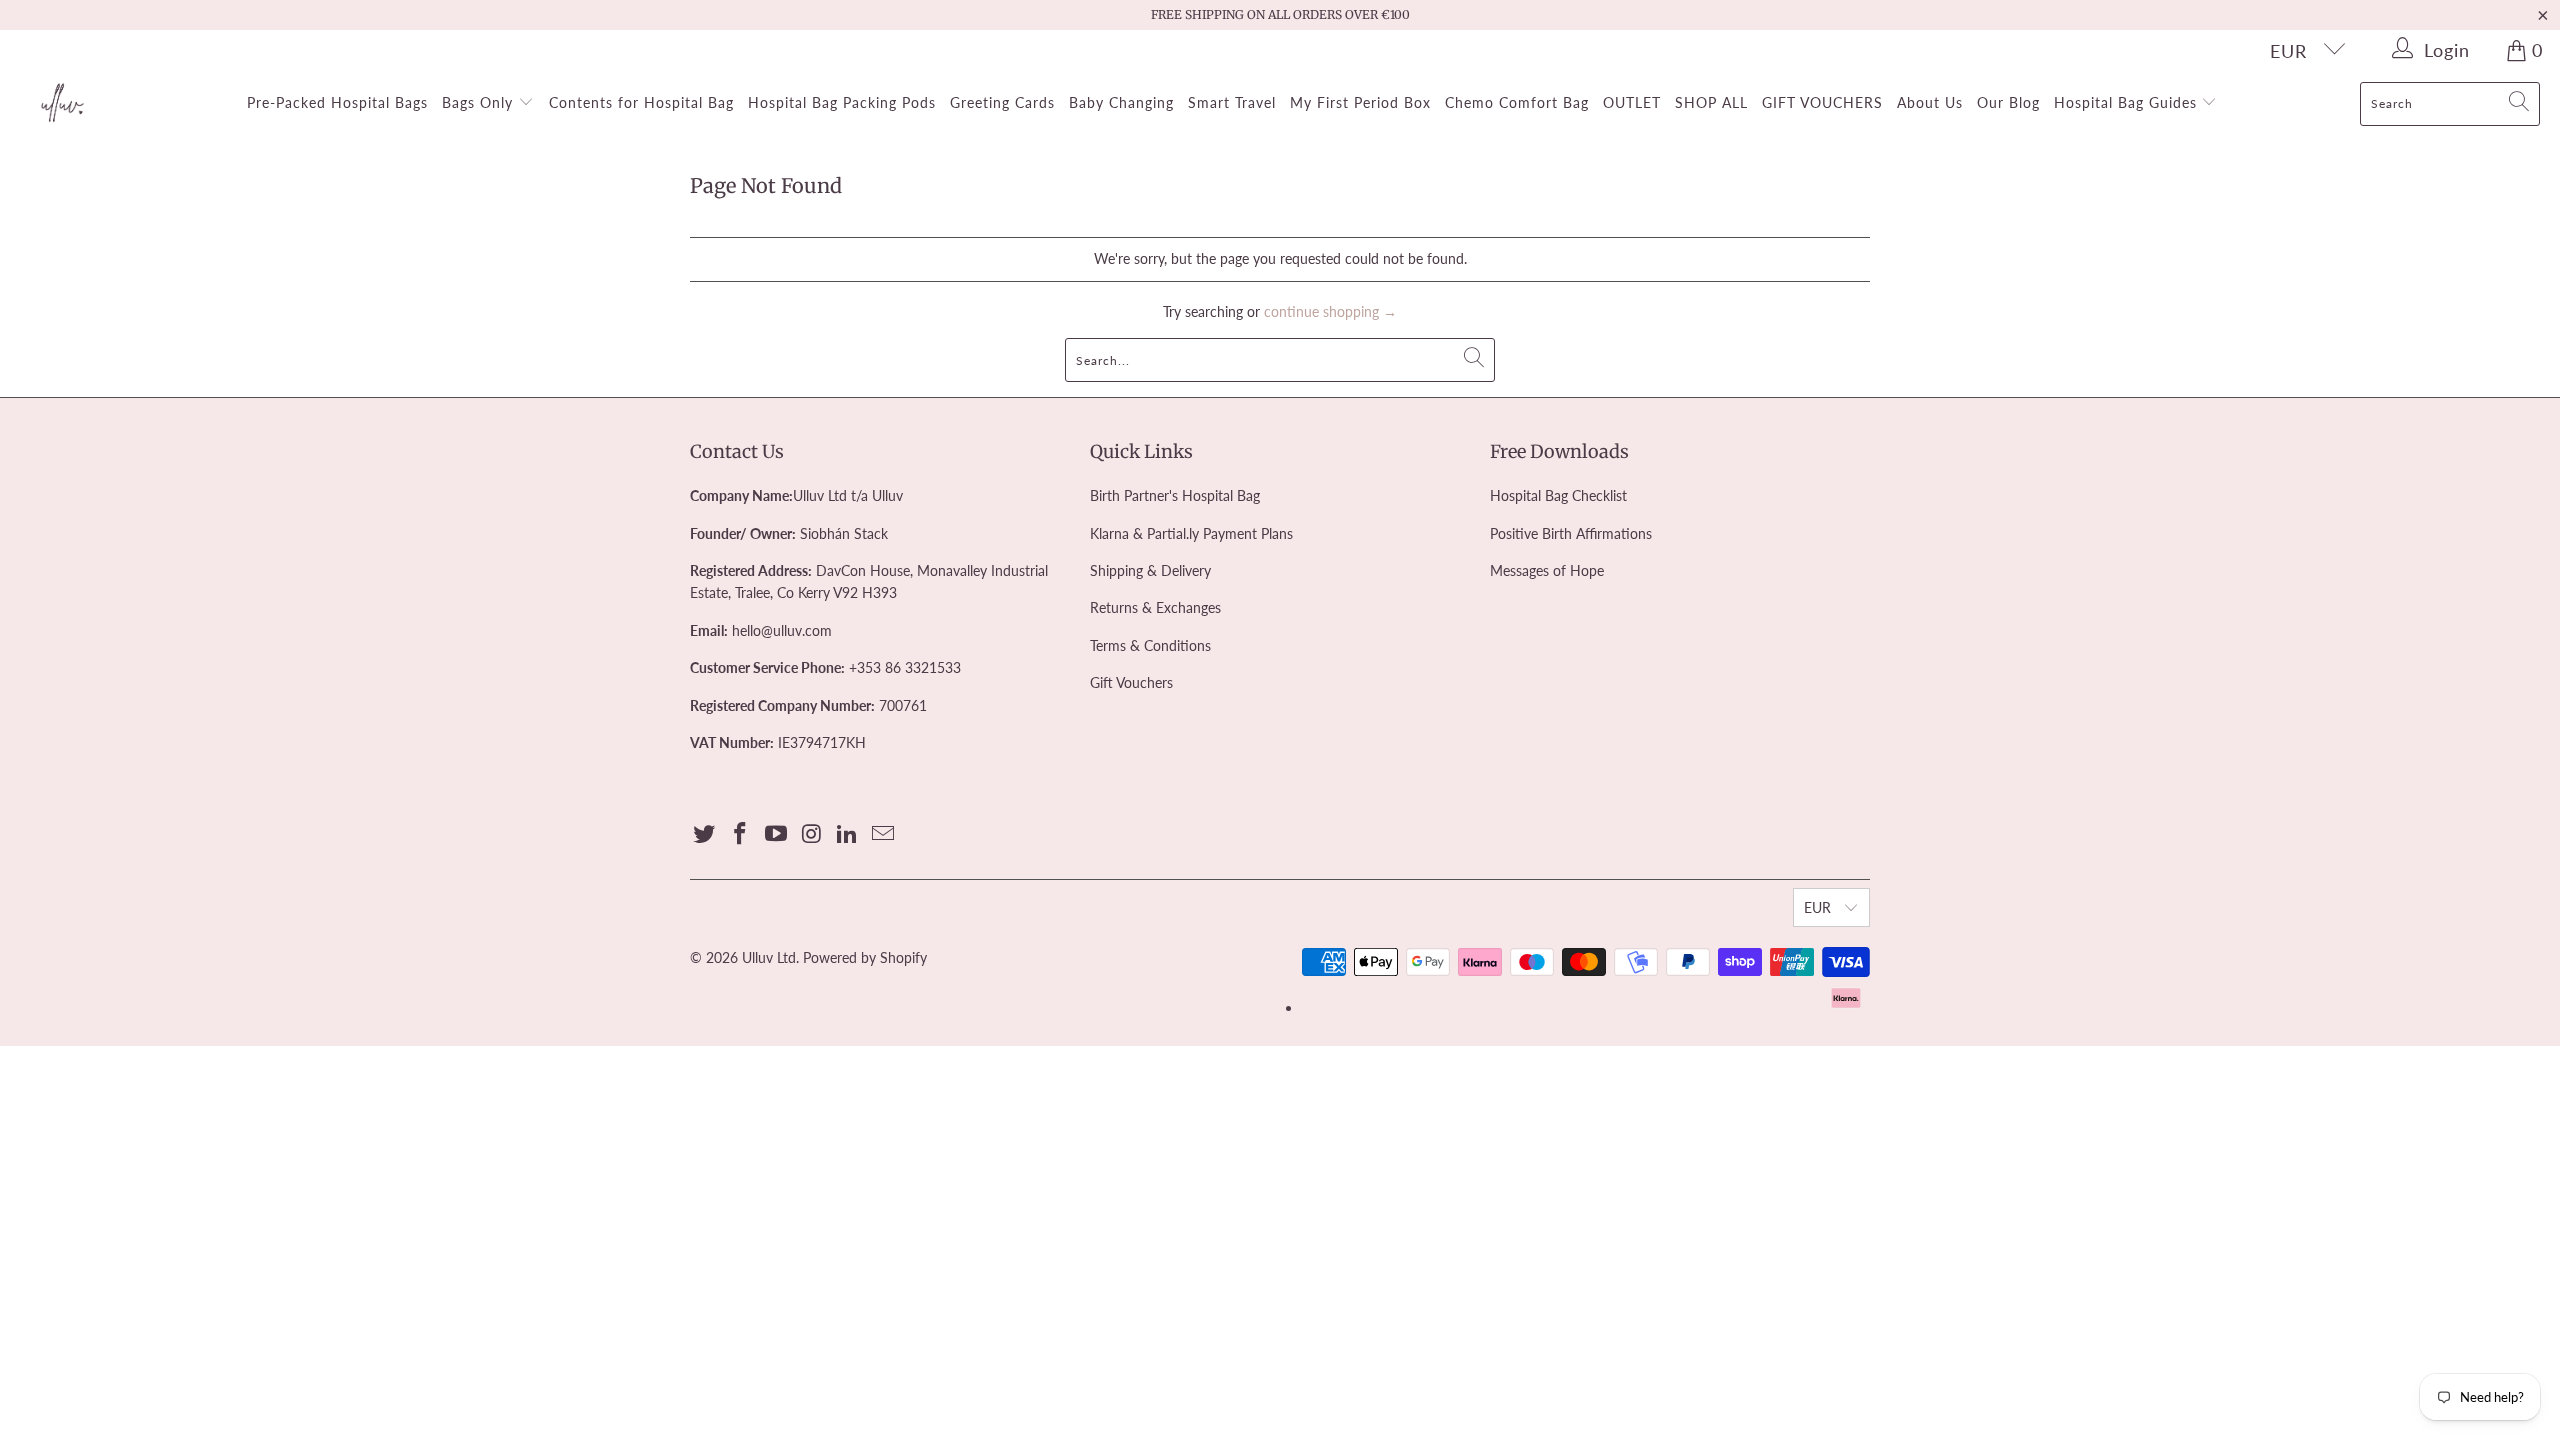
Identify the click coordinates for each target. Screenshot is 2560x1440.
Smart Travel (1232, 102)
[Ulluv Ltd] (62, 104)
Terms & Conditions (1150, 645)
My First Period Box (1360, 102)
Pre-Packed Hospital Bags (337, 102)
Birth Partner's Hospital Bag (1175, 495)
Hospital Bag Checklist (1558, 495)
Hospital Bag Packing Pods (842, 102)
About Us (1930, 102)
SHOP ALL (1711, 102)
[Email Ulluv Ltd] (883, 834)
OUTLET (1632, 102)
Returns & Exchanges (1155, 607)
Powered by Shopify (865, 957)
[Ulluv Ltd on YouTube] (776, 834)
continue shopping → (1330, 311)
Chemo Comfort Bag (1517, 102)
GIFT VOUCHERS (1822, 102)
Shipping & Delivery (1150, 570)
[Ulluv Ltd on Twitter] (705, 834)
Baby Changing (1121, 102)
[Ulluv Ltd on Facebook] (741, 834)
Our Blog (2008, 102)
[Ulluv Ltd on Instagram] (812, 834)
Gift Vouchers (1131, 682)
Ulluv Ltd (769, 957)
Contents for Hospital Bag (641, 102)
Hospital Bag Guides (2128, 102)
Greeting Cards (1002, 102)
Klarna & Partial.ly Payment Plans (1191, 533)
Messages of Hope (1547, 570)
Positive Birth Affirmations (1571, 533)
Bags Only (480, 102)
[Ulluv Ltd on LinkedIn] (848, 834)
